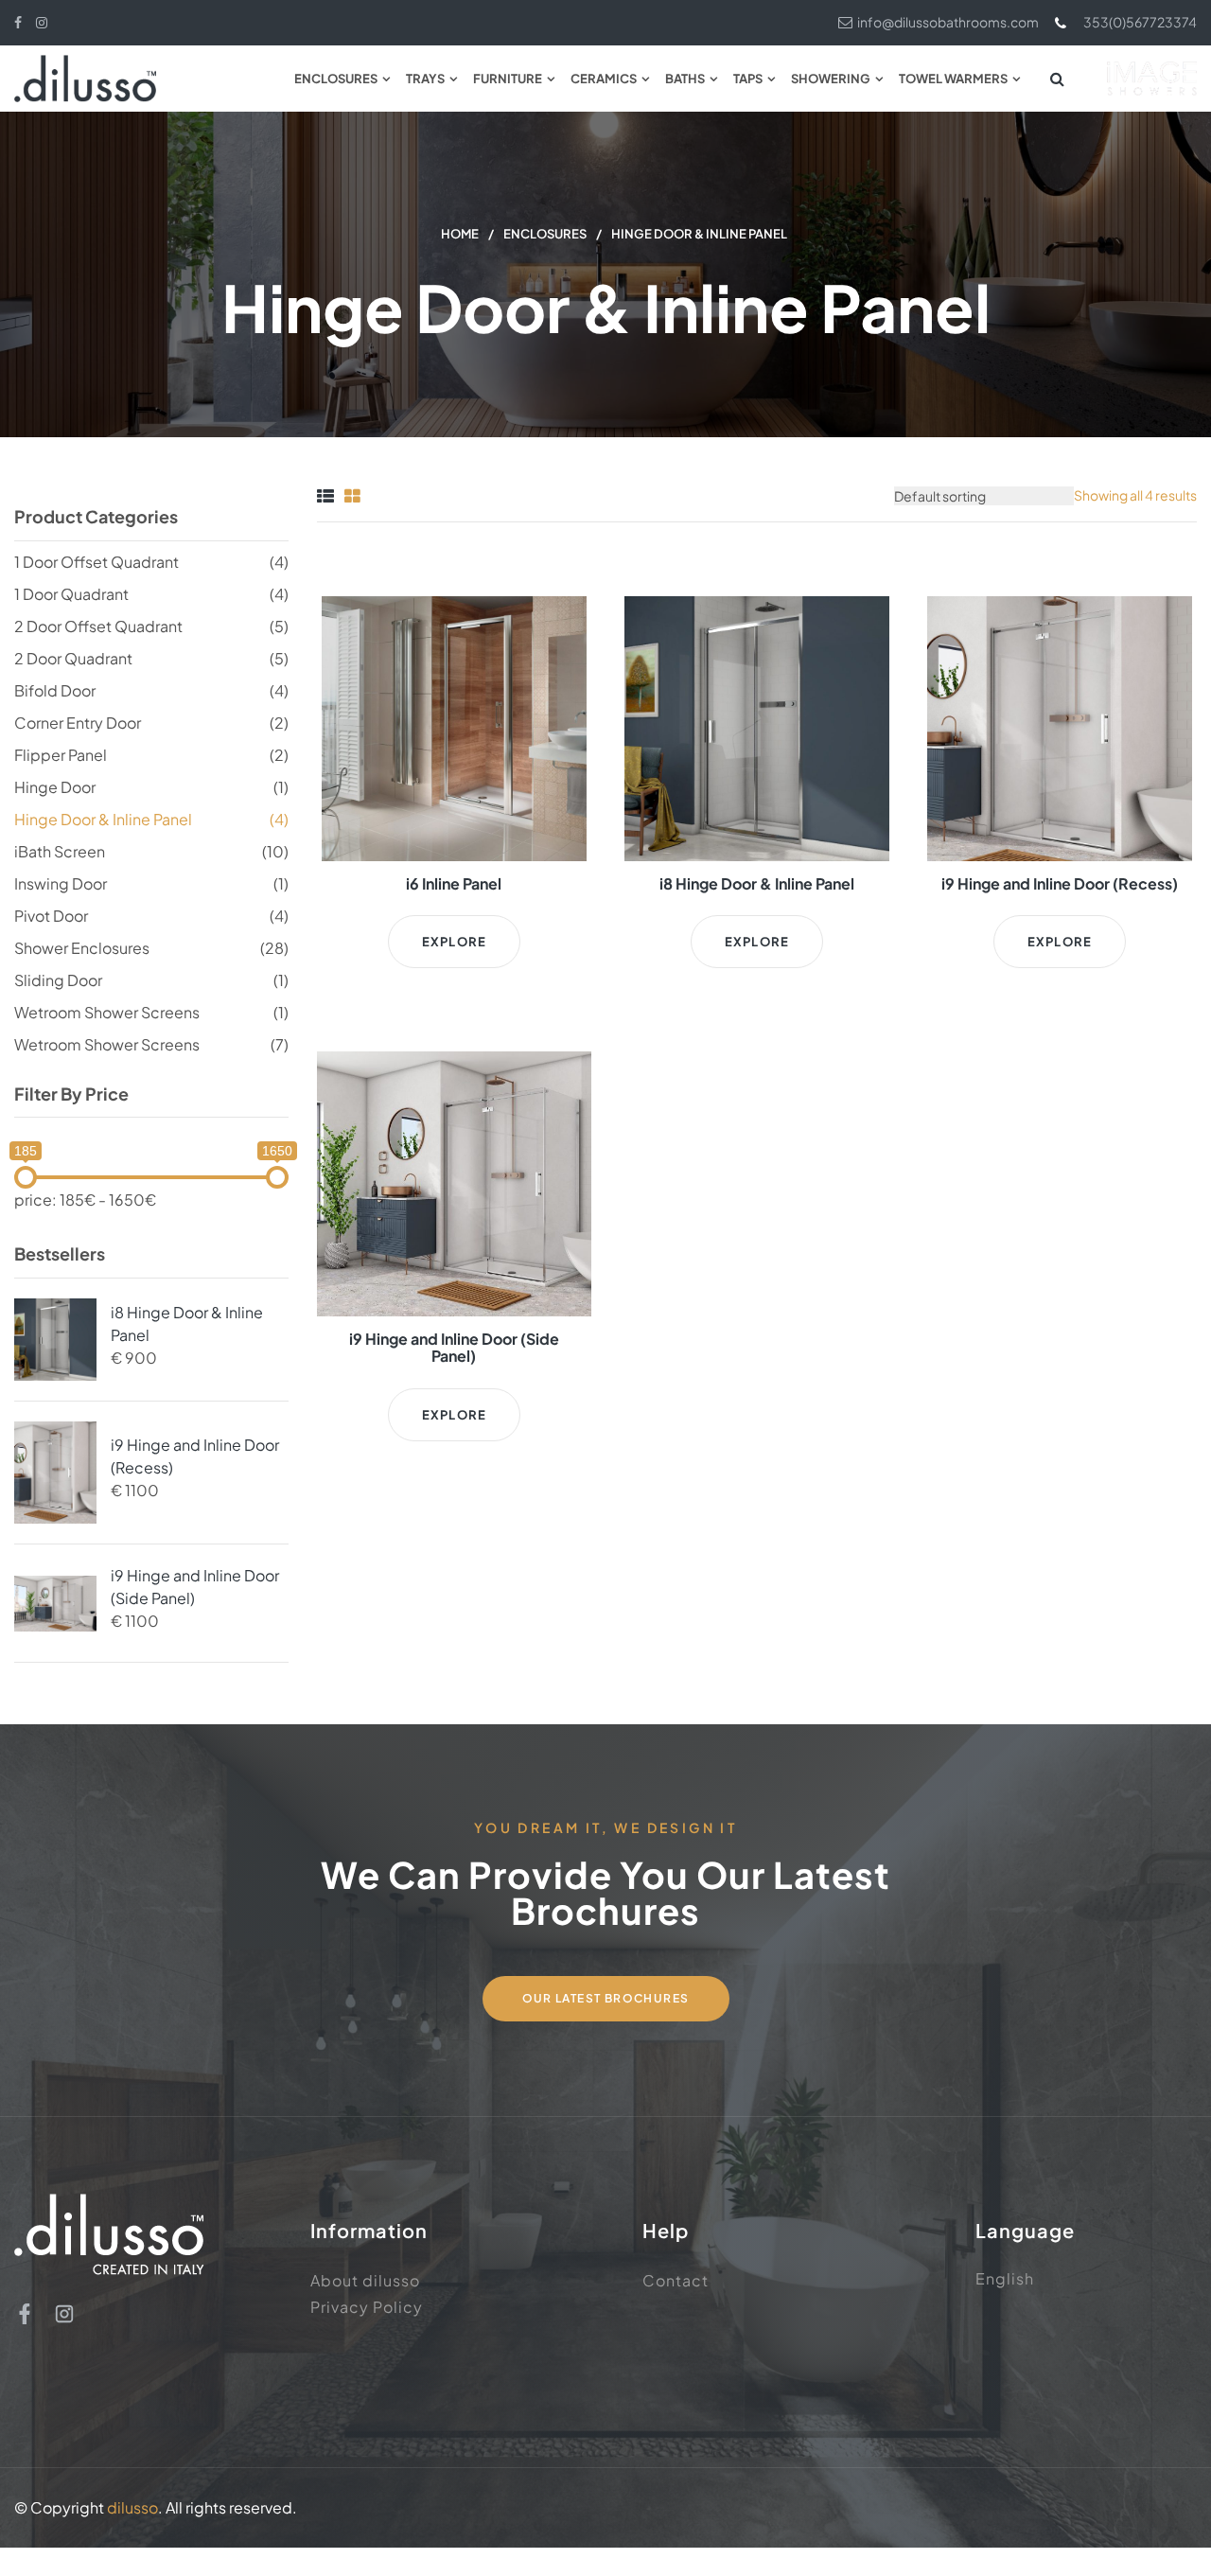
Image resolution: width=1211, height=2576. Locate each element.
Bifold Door (55, 690)
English (1005, 2278)
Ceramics (604, 79)
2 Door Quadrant (73, 658)
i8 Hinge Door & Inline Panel (187, 1323)
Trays (425, 79)
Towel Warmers (953, 79)
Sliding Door (58, 980)
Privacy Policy (367, 2307)
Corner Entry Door (78, 723)
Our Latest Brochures (606, 1998)
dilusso (132, 2507)
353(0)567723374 (1140, 22)
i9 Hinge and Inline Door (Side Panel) (195, 1587)
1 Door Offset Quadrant (97, 562)
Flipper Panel (61, 755)
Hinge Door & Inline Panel (103, 819)
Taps (748, 79)
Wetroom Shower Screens (107, 1012)
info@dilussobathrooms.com (948, 22)
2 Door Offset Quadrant (98, 626)
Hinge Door (55, 787)
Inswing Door (61, 883)
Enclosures (336, 79)
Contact (676, 2280)
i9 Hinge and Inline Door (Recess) (195, 1456)
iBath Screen (60, 851)
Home (460, 234)
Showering (831, 79)
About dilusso (365, 2280)
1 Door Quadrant (71, 594)
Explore (454, 942)
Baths (685, 79)
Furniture (508, 79)
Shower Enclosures (82, 948)
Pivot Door (51, 916)
